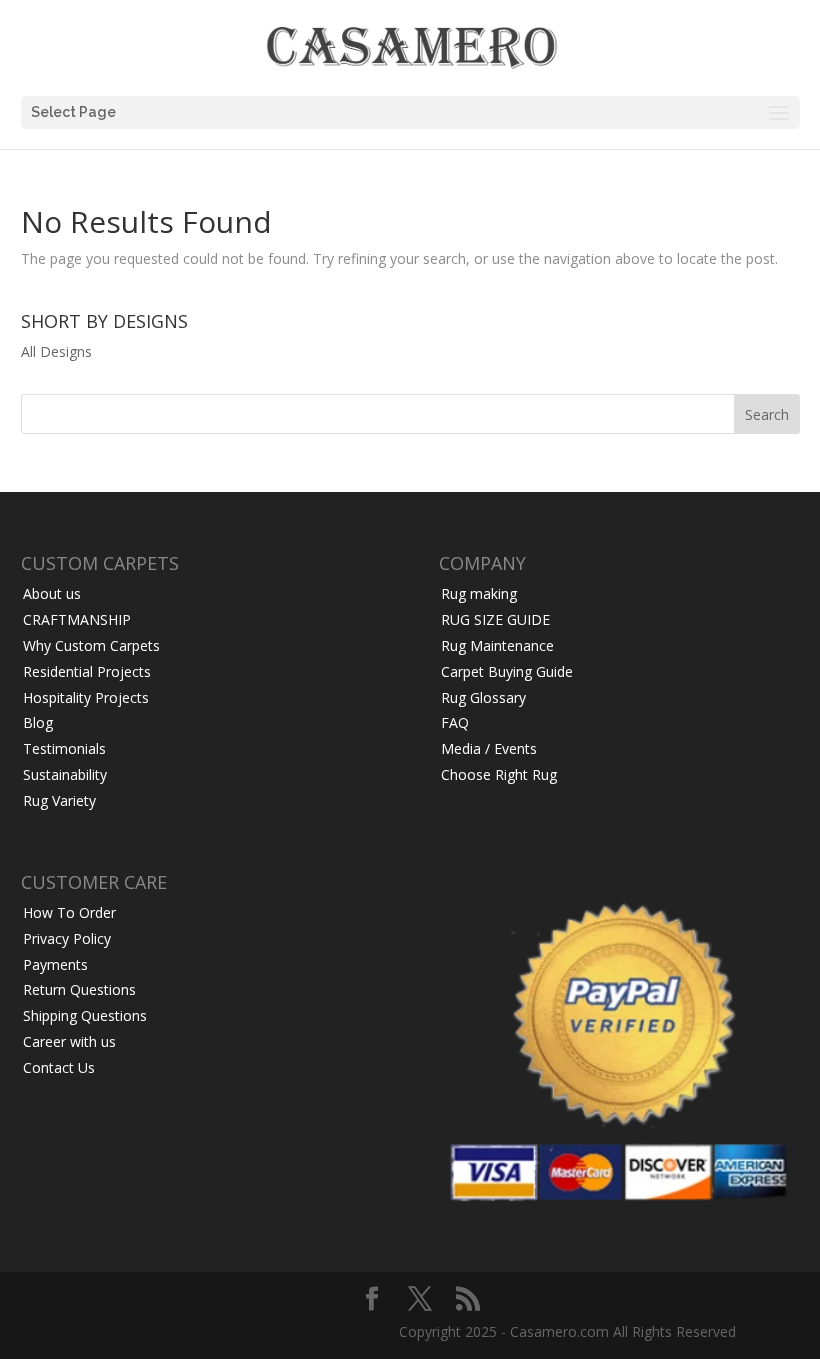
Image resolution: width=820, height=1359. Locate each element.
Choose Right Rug (499, 774)
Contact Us (59, 1067)
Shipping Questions (85, 1015)
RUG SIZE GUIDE (495, 619)
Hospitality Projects (86, 697)
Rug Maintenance (497, 645)
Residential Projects (87, 671)
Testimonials (64, 748)
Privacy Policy (67, 938)
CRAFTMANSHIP (77, 619)
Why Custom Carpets (91, 645)
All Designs (56, 351)
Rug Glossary (483, 697)
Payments (55, 964)
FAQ (455, 722)
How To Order (69, 912)
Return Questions (79, 989)
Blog (38, 722)
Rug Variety (59, 800)
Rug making (479, 593)
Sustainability (65, 774)
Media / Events (489, 748)
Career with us (69, 1041)
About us (52, 593)
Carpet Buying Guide (507, 671)
